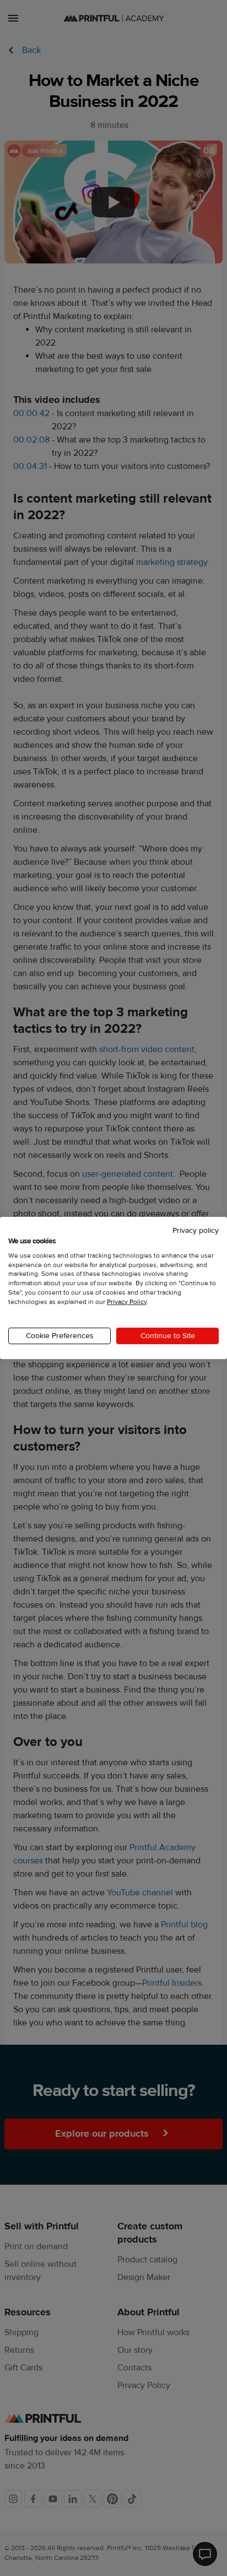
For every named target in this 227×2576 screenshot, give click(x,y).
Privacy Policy (127, 1302)
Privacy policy (196, 1231)
